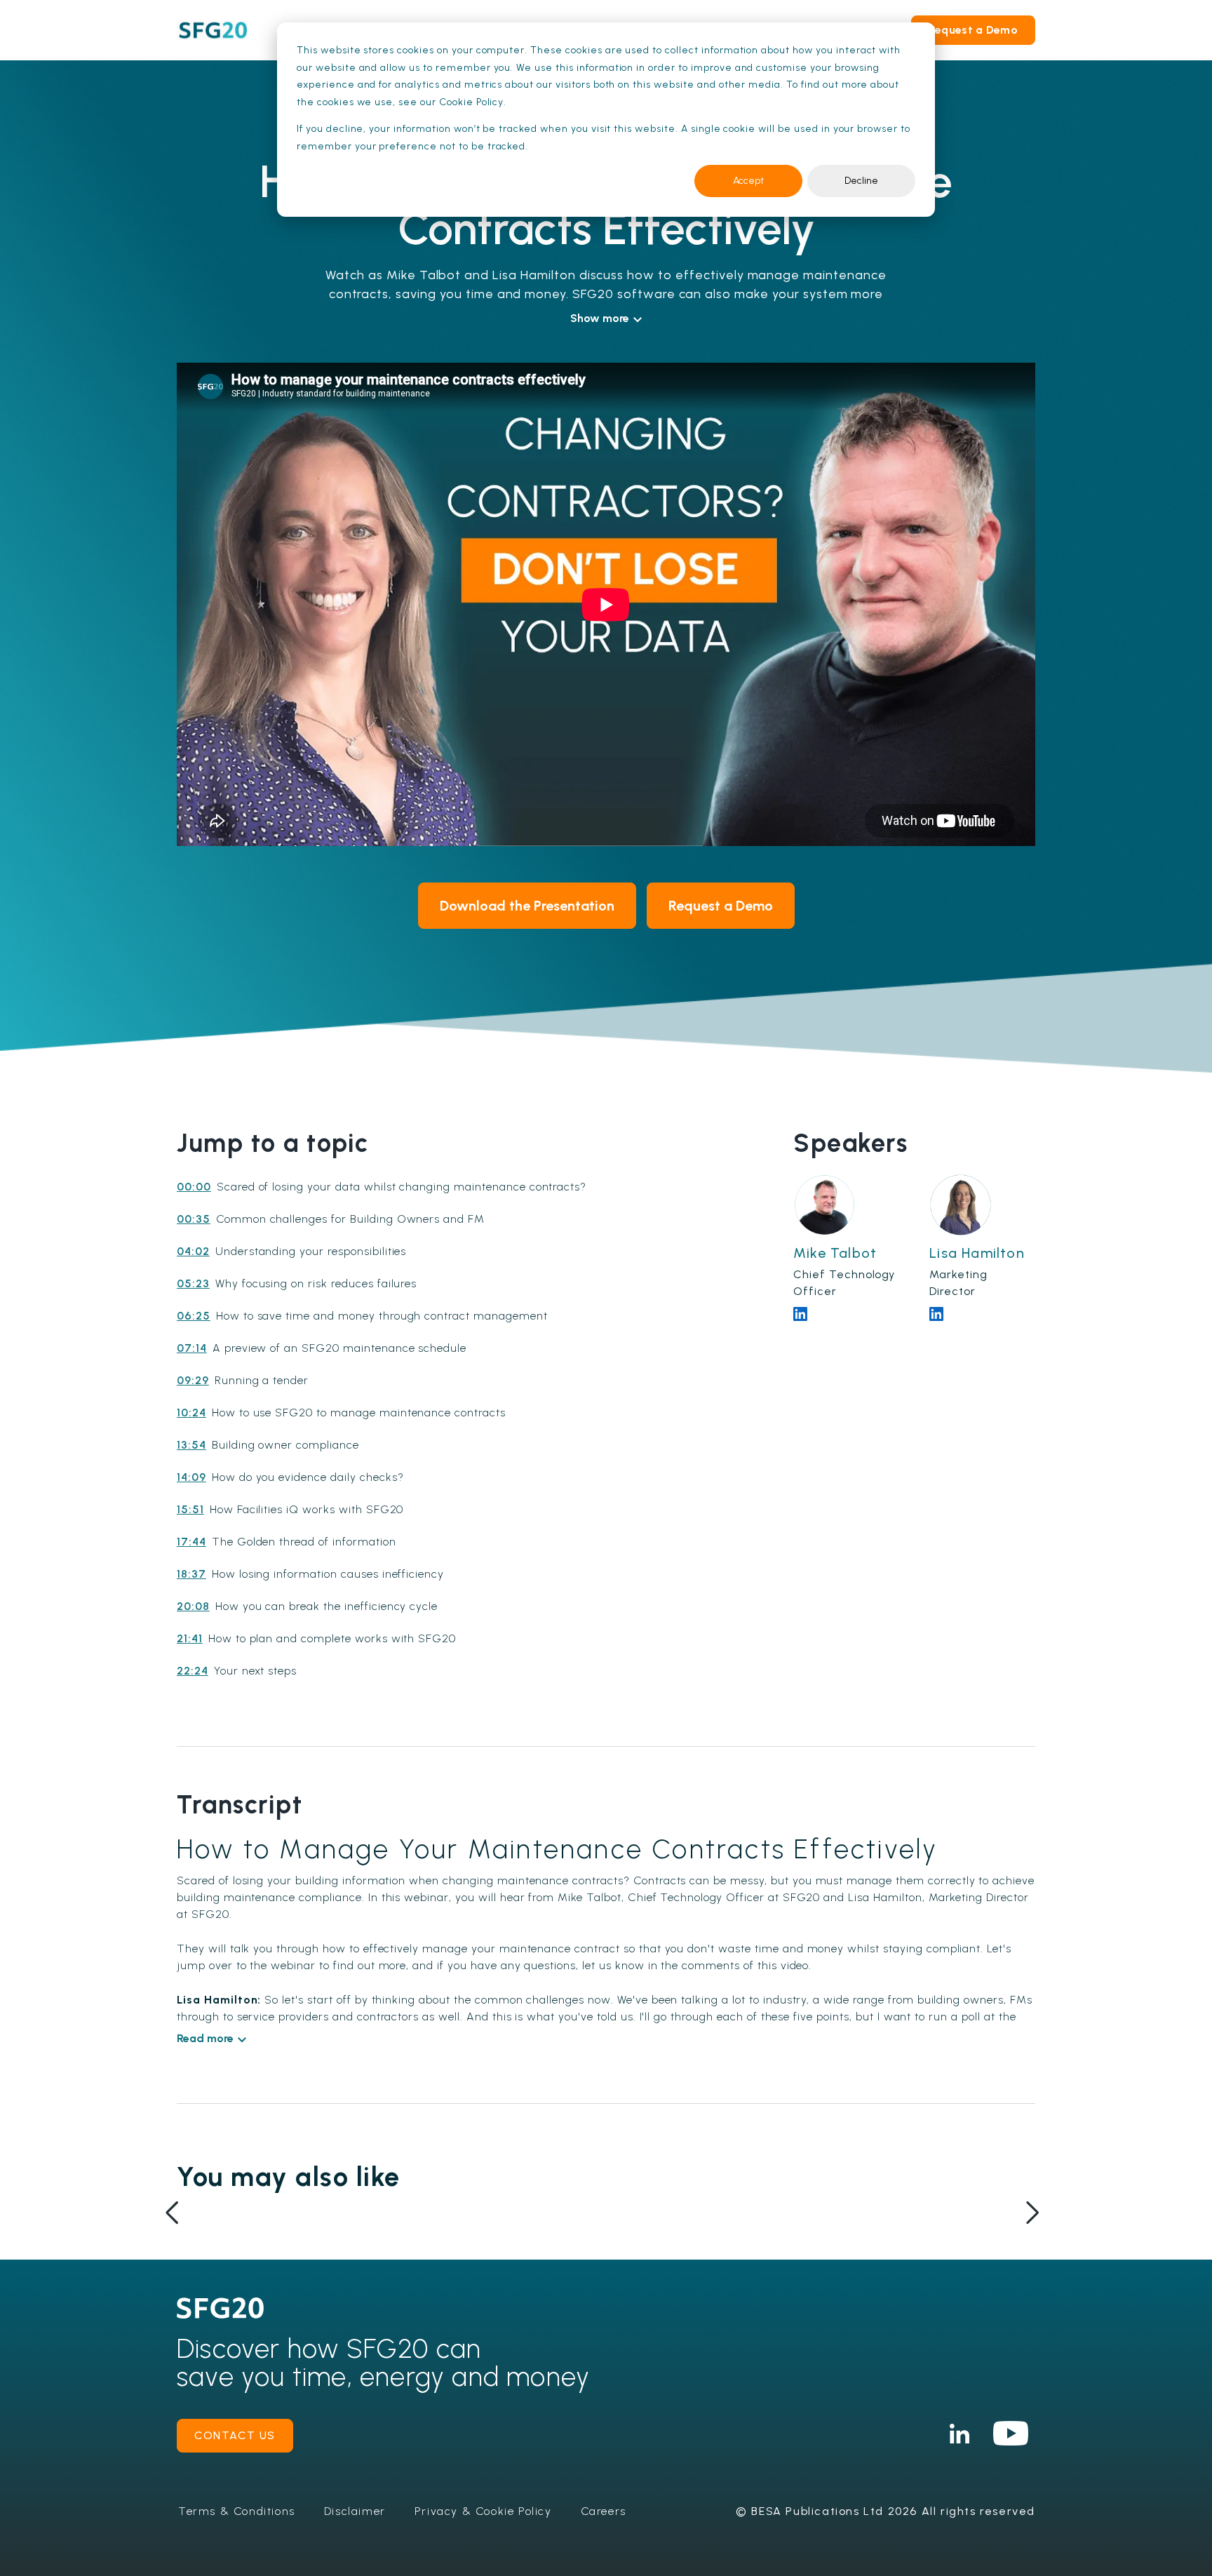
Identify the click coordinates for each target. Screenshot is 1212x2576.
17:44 (191, 1542)
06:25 (194, 1316)
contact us (235, 2435)
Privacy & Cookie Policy (483, 2511)
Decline (861, 181)
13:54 (191, 1445)
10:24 (191, 1413)
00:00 (194, 1187)
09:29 (193, 1380)
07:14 (192, 1348)
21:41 (190, 1638)
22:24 (193, 1671)
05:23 (193, 1283)
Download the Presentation (527, 906)
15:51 (190, 1509)
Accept (748, 181)
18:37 (191, 1574)
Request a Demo (973, 30)
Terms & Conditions (237, 2511)
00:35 (194, 1219)
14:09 (191, 1477)
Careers (604, 2511)
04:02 (193, 1251)
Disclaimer (355, 2511)
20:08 (193, 1606)
